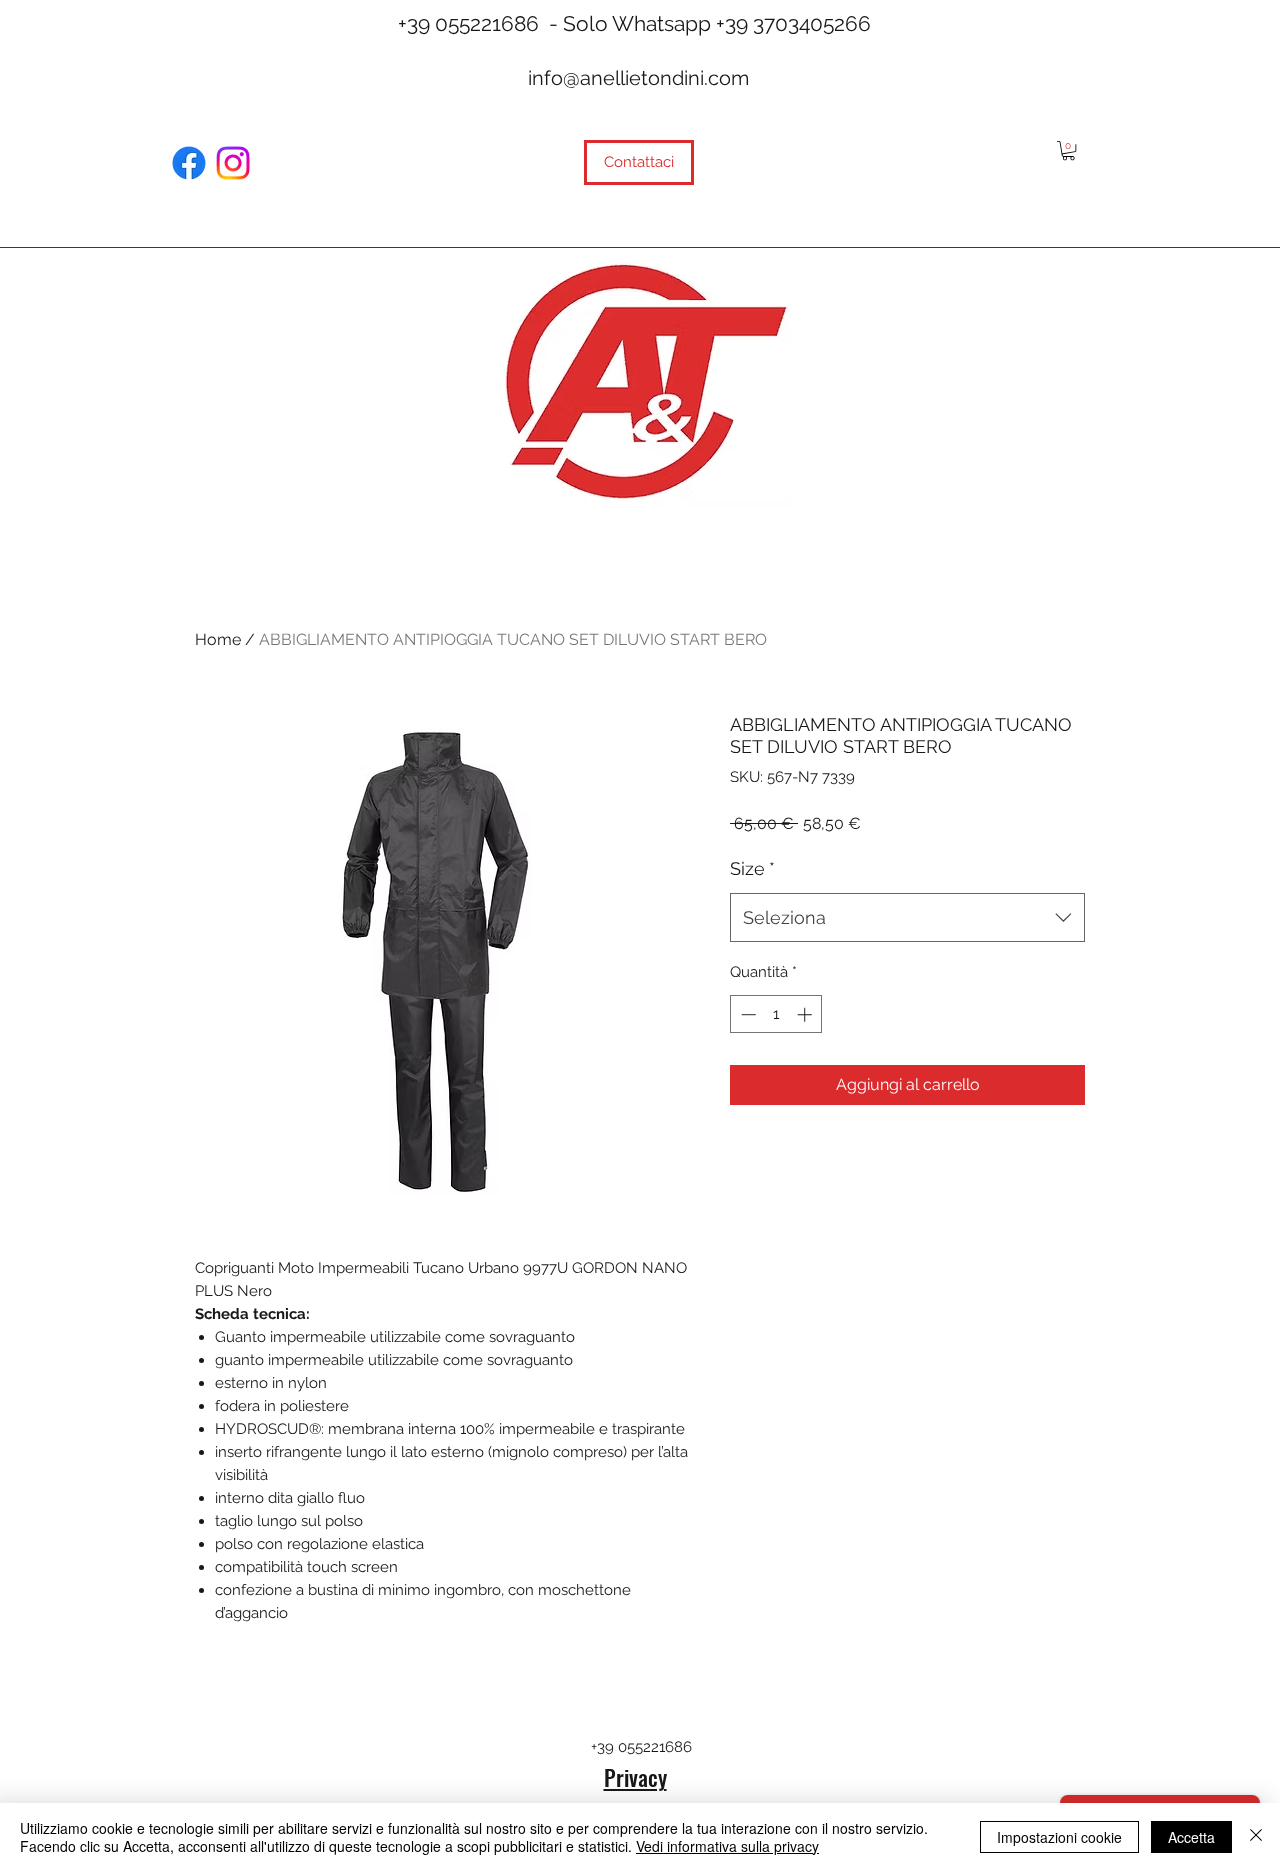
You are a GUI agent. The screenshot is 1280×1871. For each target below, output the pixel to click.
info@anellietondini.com (638, 78)
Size (752, 868)
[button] (1068, 150)
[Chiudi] (1256, 1837)
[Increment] (806, 1014)
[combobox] (907, 918)
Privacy (635, 1777)
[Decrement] (746, 1014)
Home (218, 639)
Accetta (1191, 1837)
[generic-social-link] (189, 163)
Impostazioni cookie (1059, 1837)
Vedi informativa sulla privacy (727, 1846)
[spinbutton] (776, 1014)
